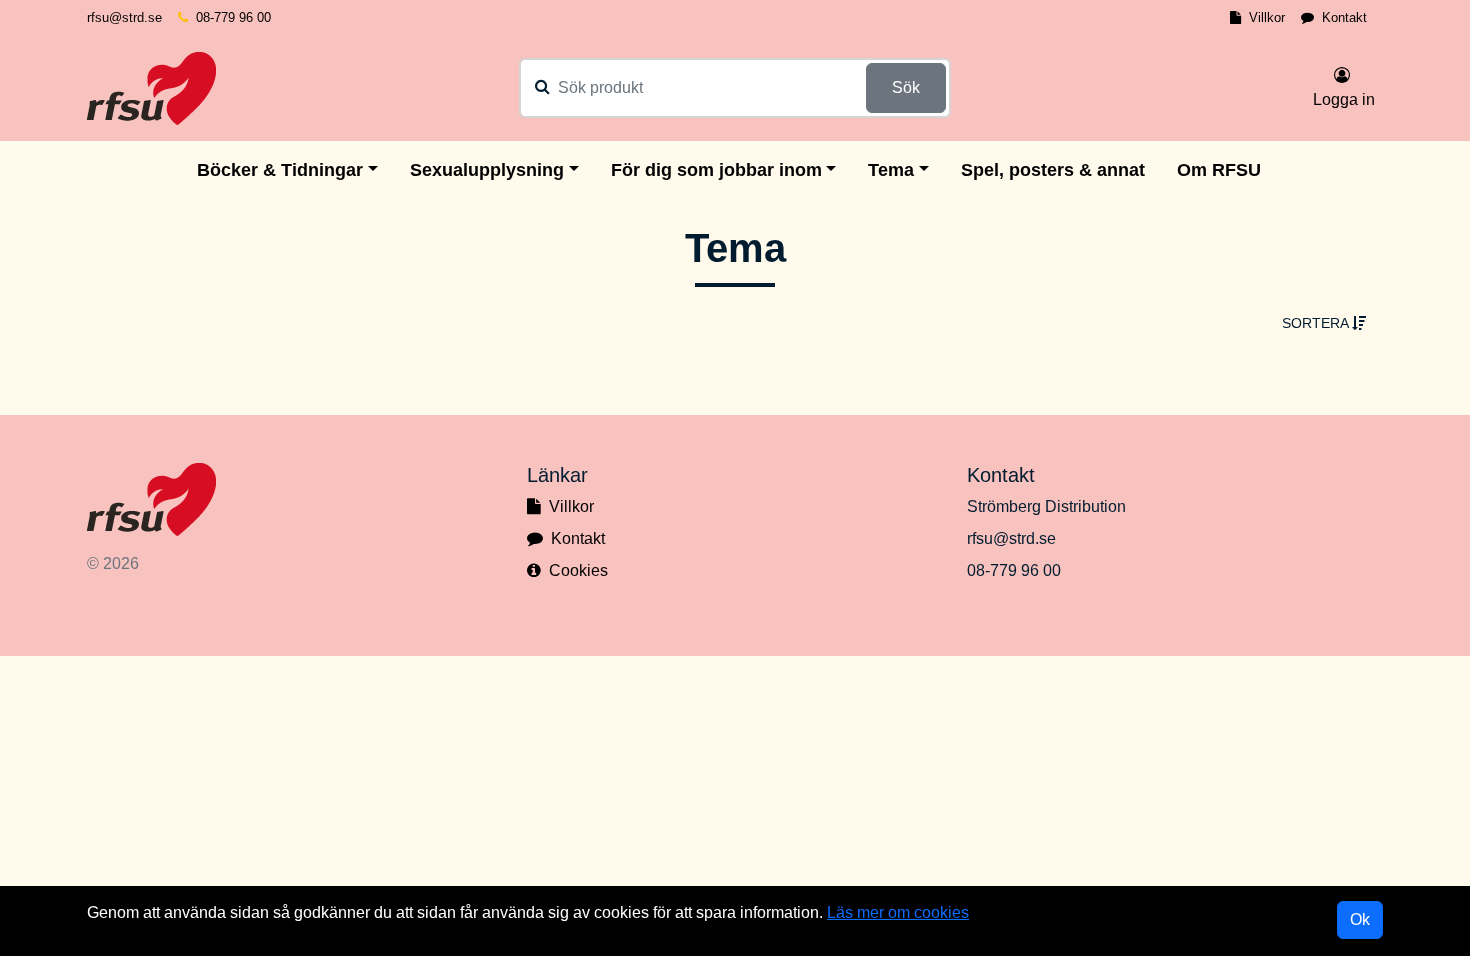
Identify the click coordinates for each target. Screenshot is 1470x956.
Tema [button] (891, 170)
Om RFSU (1219, 170)
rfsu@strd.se (124, 17)
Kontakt (1344, 17)
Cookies (578, 570)
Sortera (1317, 323)
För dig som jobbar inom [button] (716, 170)
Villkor (1267, 17)
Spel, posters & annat (1053, 170)
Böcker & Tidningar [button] (280, 170)
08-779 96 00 (233, 17)
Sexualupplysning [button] (487, 170)
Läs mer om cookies (898, 912)
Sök (906, 87)
